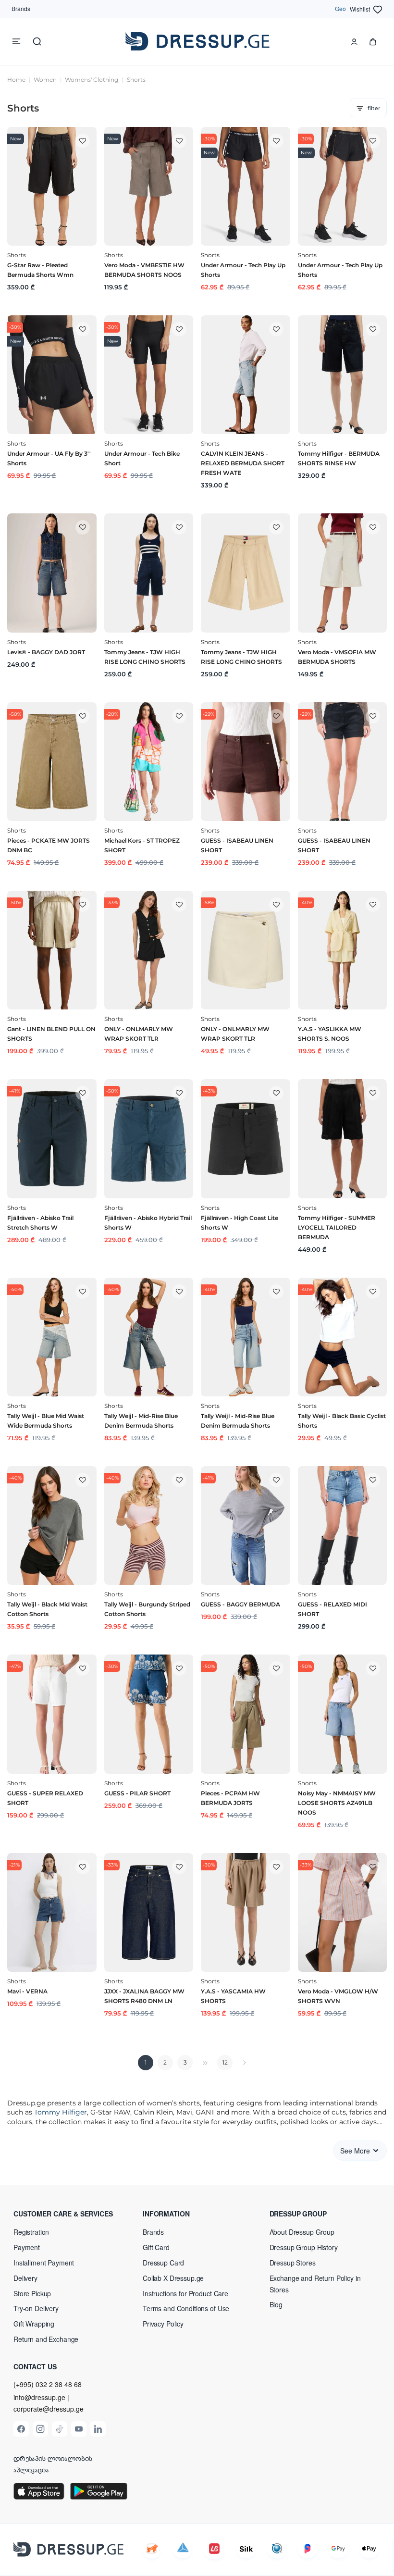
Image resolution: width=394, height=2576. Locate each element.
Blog (276, 2304)
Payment (27, 2247)
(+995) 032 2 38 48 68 (48, 2384)
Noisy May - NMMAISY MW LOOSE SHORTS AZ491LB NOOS (337, 1803)
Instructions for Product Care (185, 2293)
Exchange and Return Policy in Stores (315, 2284)
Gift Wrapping (34, 2324)
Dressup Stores (293, 2263)
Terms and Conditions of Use (186, 2308)
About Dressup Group (302, 2232)
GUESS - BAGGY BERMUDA (240, 1604)
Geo (340, 8)
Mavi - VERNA (27, 1991)
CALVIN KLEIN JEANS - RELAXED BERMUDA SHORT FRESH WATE (243, 463)
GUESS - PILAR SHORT (137, 1793)
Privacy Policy (163, 2324)
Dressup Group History (304, 2247)
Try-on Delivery (36, 2308)
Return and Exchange (46, 2339)
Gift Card (156, 2247)
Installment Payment (44, 2263)
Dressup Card (163, 2263)
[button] (70, 2214)
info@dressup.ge (39, 2397)
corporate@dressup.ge (49, 2409)
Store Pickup (32, 2293)
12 (225, 2062)
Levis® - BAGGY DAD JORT (46, 652)
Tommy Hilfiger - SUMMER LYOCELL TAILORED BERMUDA (337, 1227)
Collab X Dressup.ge (173, 2278)
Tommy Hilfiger (61, 2112)
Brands (21, 8)
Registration (31, 2232)
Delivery (25, 2278)
